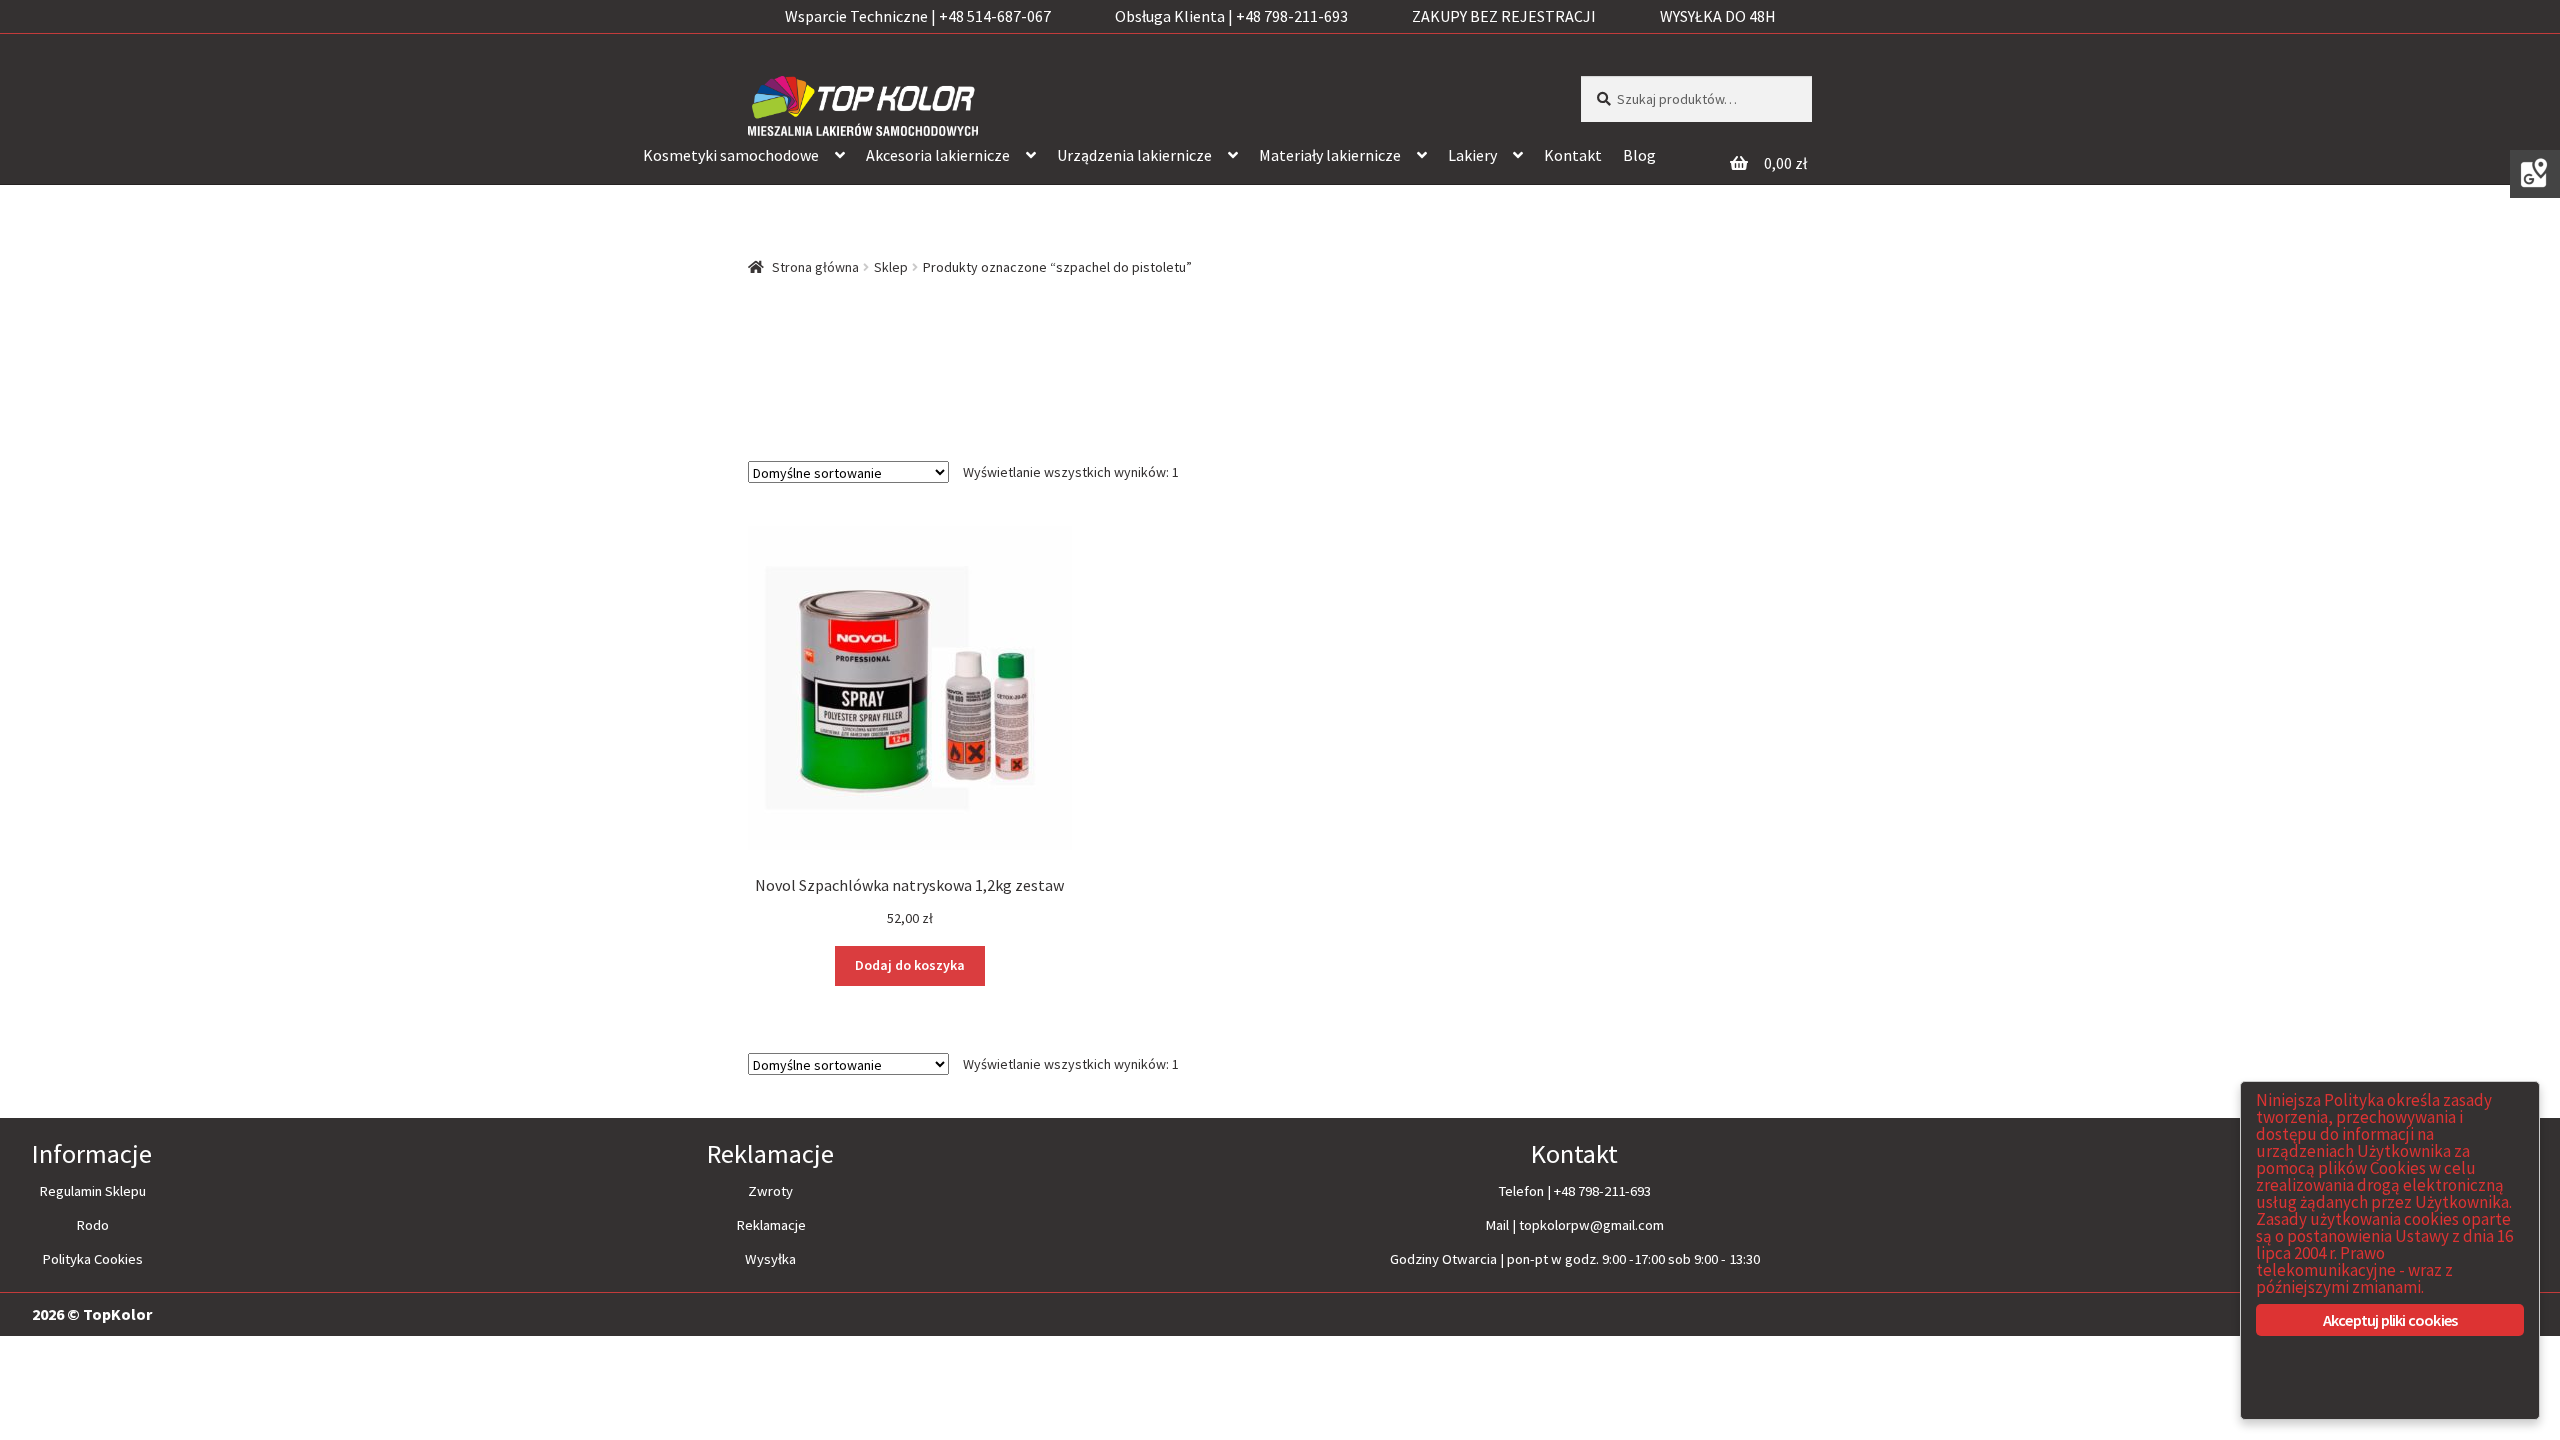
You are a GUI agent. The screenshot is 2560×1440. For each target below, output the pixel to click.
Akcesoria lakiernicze (938, 155)
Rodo (92, 1225)
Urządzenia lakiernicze (1134, 155)
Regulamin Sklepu (92, 1191)
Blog (1639, 155)
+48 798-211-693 (1602, 1191)
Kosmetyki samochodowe (731, 155)
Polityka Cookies (92, 1259)
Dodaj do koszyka (910, 965)
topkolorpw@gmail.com (1591, 1225)
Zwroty (770, 1191)
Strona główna (815, 267)
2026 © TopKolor (92, 1314)
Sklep (891, 267)
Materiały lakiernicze (1330, 155)
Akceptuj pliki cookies (2390, 1320)
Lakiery (1472, 155)
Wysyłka (770, 1259)
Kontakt (1573, 155)
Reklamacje (771, 1225)
